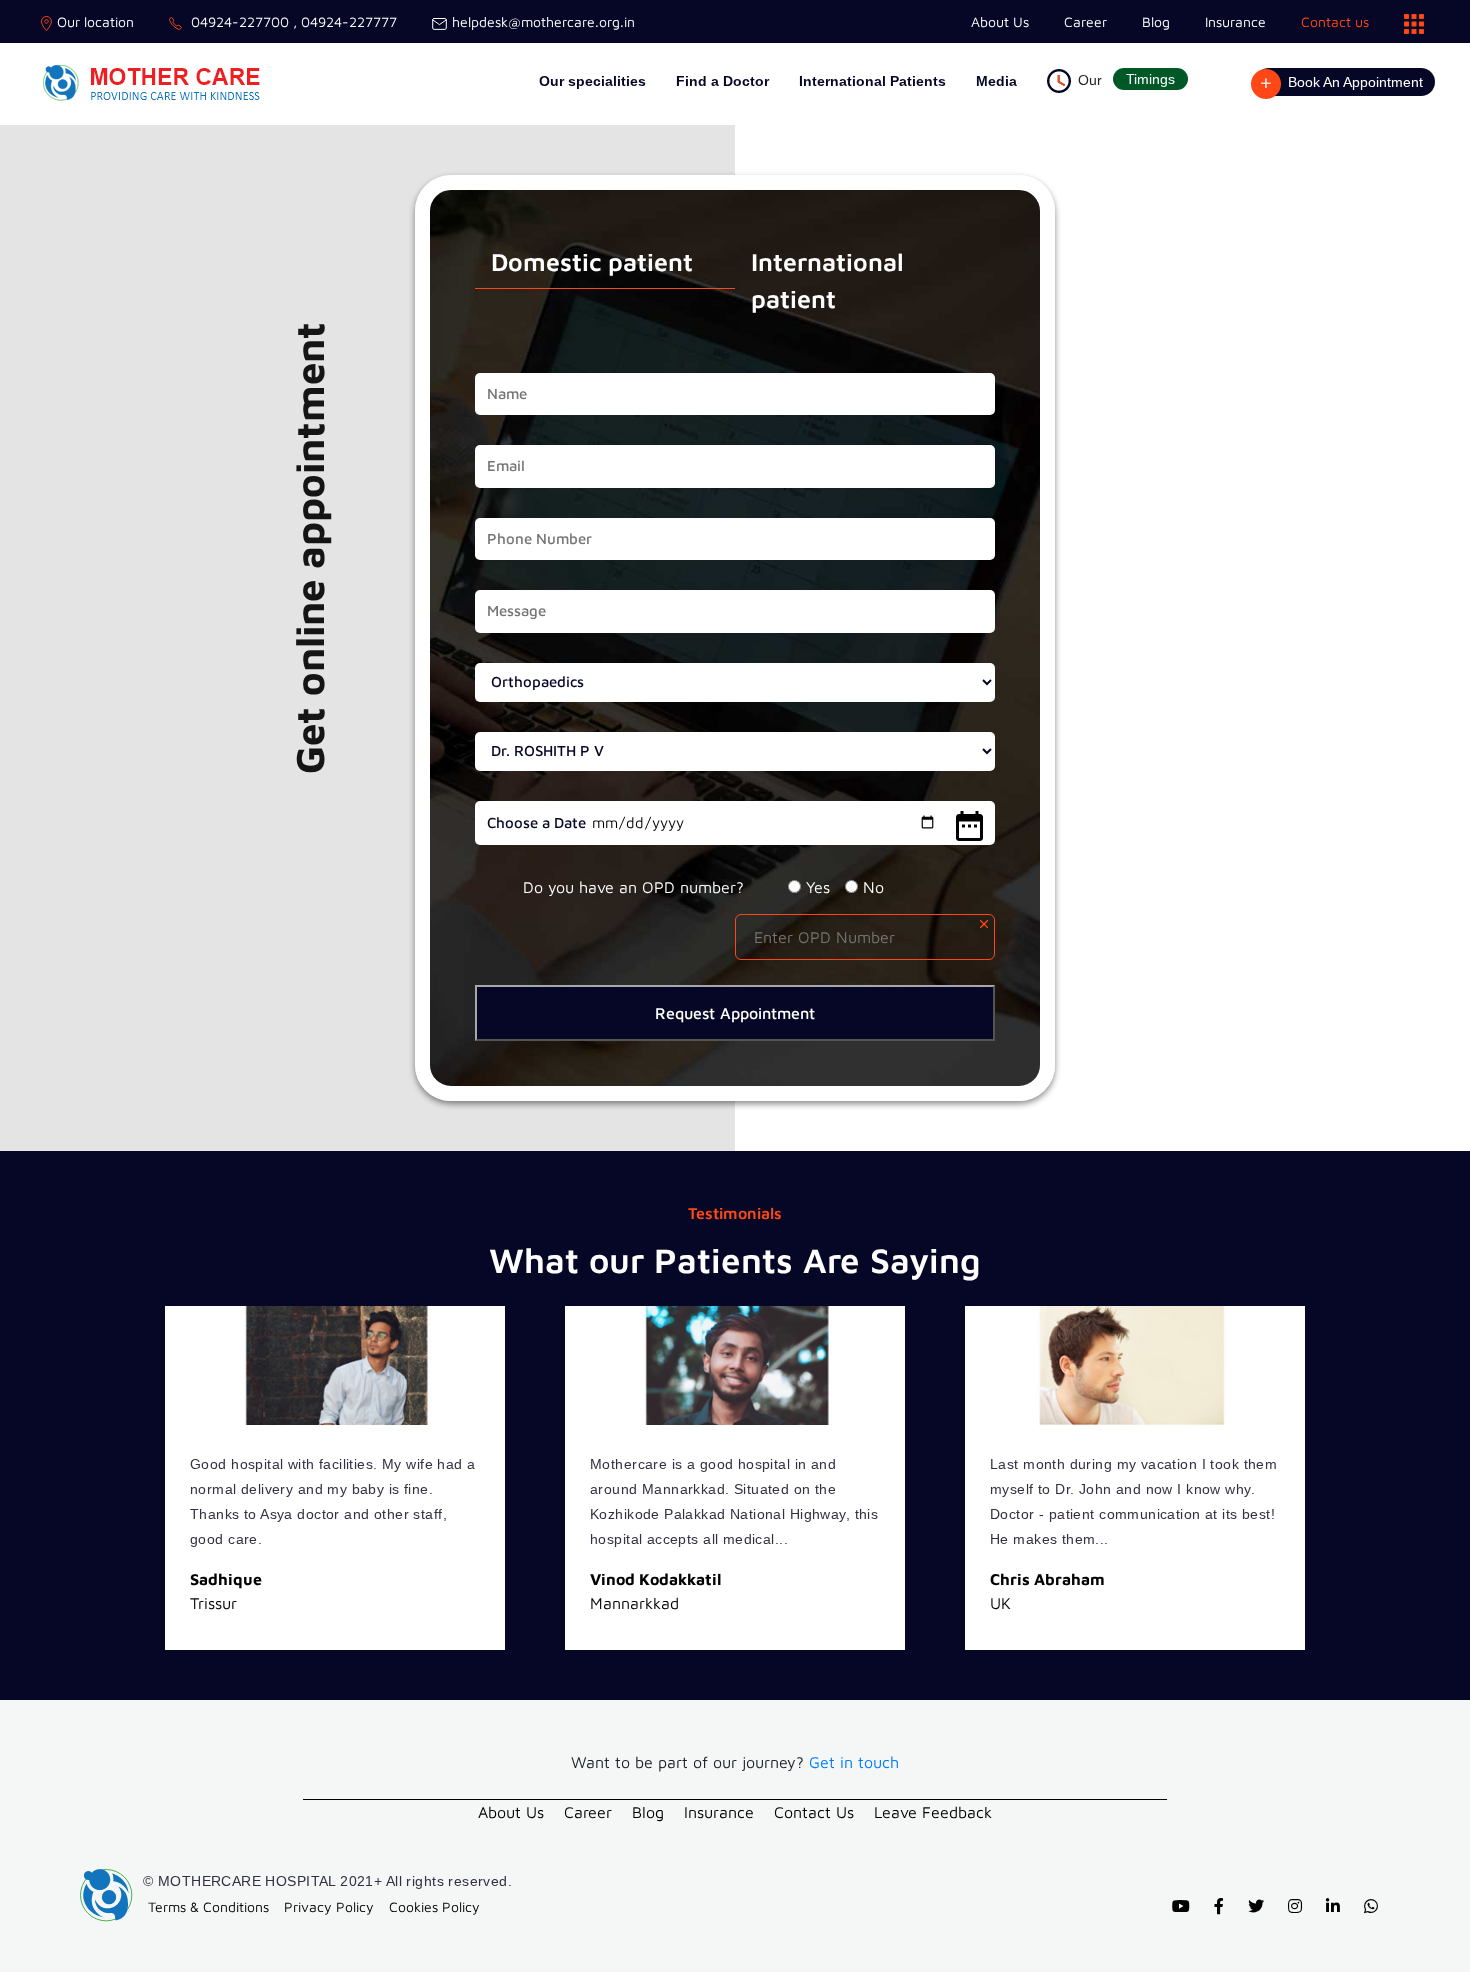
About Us (1000, 21)
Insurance (1235, 21)
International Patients (872, 81)
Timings (1150, 79)
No (873, 887)
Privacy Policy (329, 1906)
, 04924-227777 (343, 21)
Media (996, 81)
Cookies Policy (434, 1906)
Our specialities (592, 81)
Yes (818, 887)
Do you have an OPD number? (633, 887)
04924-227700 (238, 21)
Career (1085, 21)
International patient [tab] (827, 280)
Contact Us (814, 1812)
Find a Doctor (722, 81)
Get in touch (854, 1762)
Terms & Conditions (208, 1906)
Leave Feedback (933, 1812)
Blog (1156, 21)
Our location (95, 21)
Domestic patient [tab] (592, 261)
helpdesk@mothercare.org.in (543, 21)
